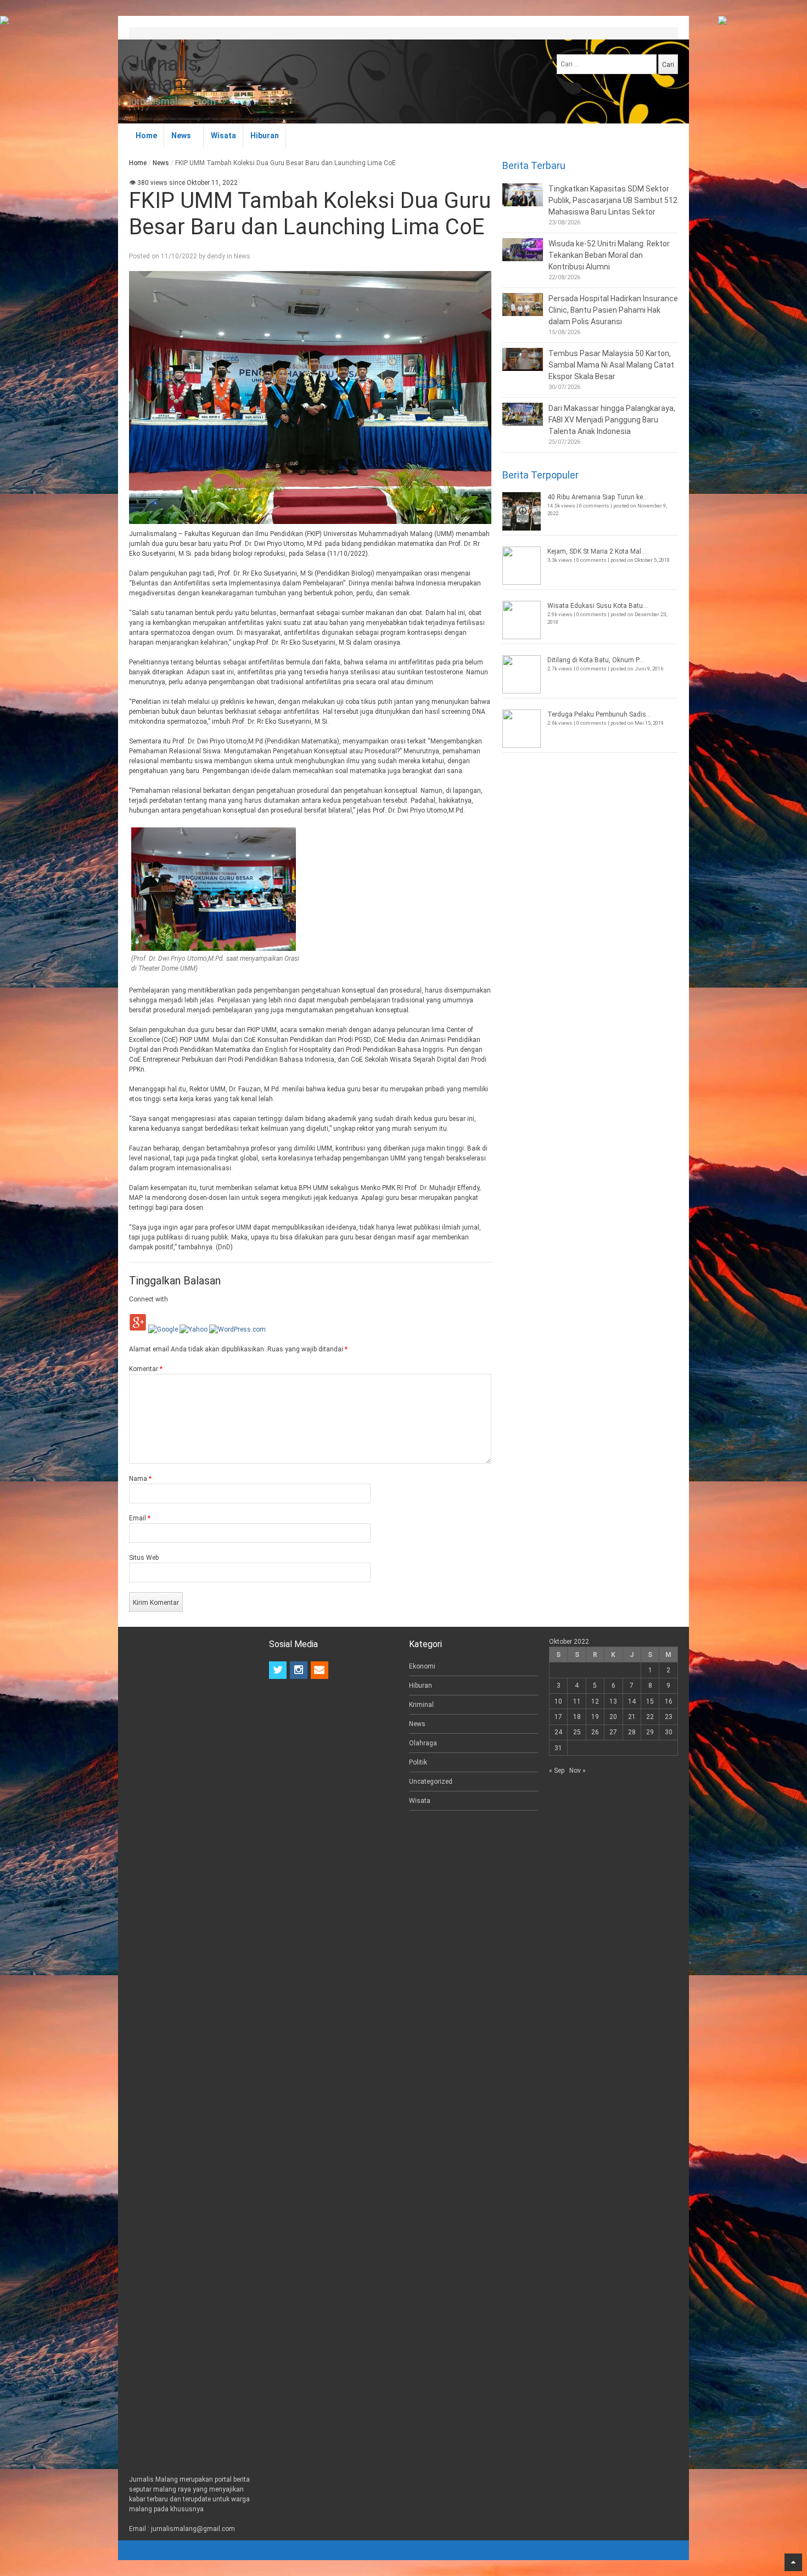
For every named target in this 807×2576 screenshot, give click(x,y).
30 (669, 1732)
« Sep (557, 1771)
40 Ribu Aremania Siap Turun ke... (598, 497)
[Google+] (138, 1329)
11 (577, 1701)
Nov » (578, 1771)
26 (595, 1732)
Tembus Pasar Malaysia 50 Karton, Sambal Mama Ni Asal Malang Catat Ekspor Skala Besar (611, 365)
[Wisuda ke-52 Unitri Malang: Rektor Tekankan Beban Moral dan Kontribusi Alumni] (523, 250)
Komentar (146, 1369)
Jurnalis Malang (164, 74)
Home (146, 136)
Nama (140, 1479)
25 (577, 1732)
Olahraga (423, 1743)
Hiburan (265, 136)
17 (558, 1717)
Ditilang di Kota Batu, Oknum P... (595, 660)
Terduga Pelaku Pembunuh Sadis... (599, 714)
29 (650, 1732)
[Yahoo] (194, 1329)
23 (669, 1717)
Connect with (148, 1299)
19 (595, 1717)
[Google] (163, 1329)
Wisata (223, 136)
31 (558, 1748)
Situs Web (144, 1558)
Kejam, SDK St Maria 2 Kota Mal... (597, 551)
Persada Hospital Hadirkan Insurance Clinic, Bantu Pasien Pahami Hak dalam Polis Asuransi (613, 310)
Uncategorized (431, 1782)
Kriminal (421, 1705)
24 (558, 1732)
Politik (418, 1762)
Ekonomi (422, 1666)
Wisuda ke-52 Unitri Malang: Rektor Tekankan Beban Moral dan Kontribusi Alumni (609, 255)
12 (595, 1701)
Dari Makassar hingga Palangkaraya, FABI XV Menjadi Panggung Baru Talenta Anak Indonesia (612, 420)
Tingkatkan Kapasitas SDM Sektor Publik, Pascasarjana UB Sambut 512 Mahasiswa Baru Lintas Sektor (613, 200)
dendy (216, 256)
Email (140, 1518)
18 (577, 1717)
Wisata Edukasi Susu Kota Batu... (598, 606)
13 (613, 1701)
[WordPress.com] (237, 1329)
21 (632, 1717)
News (181, 136)
